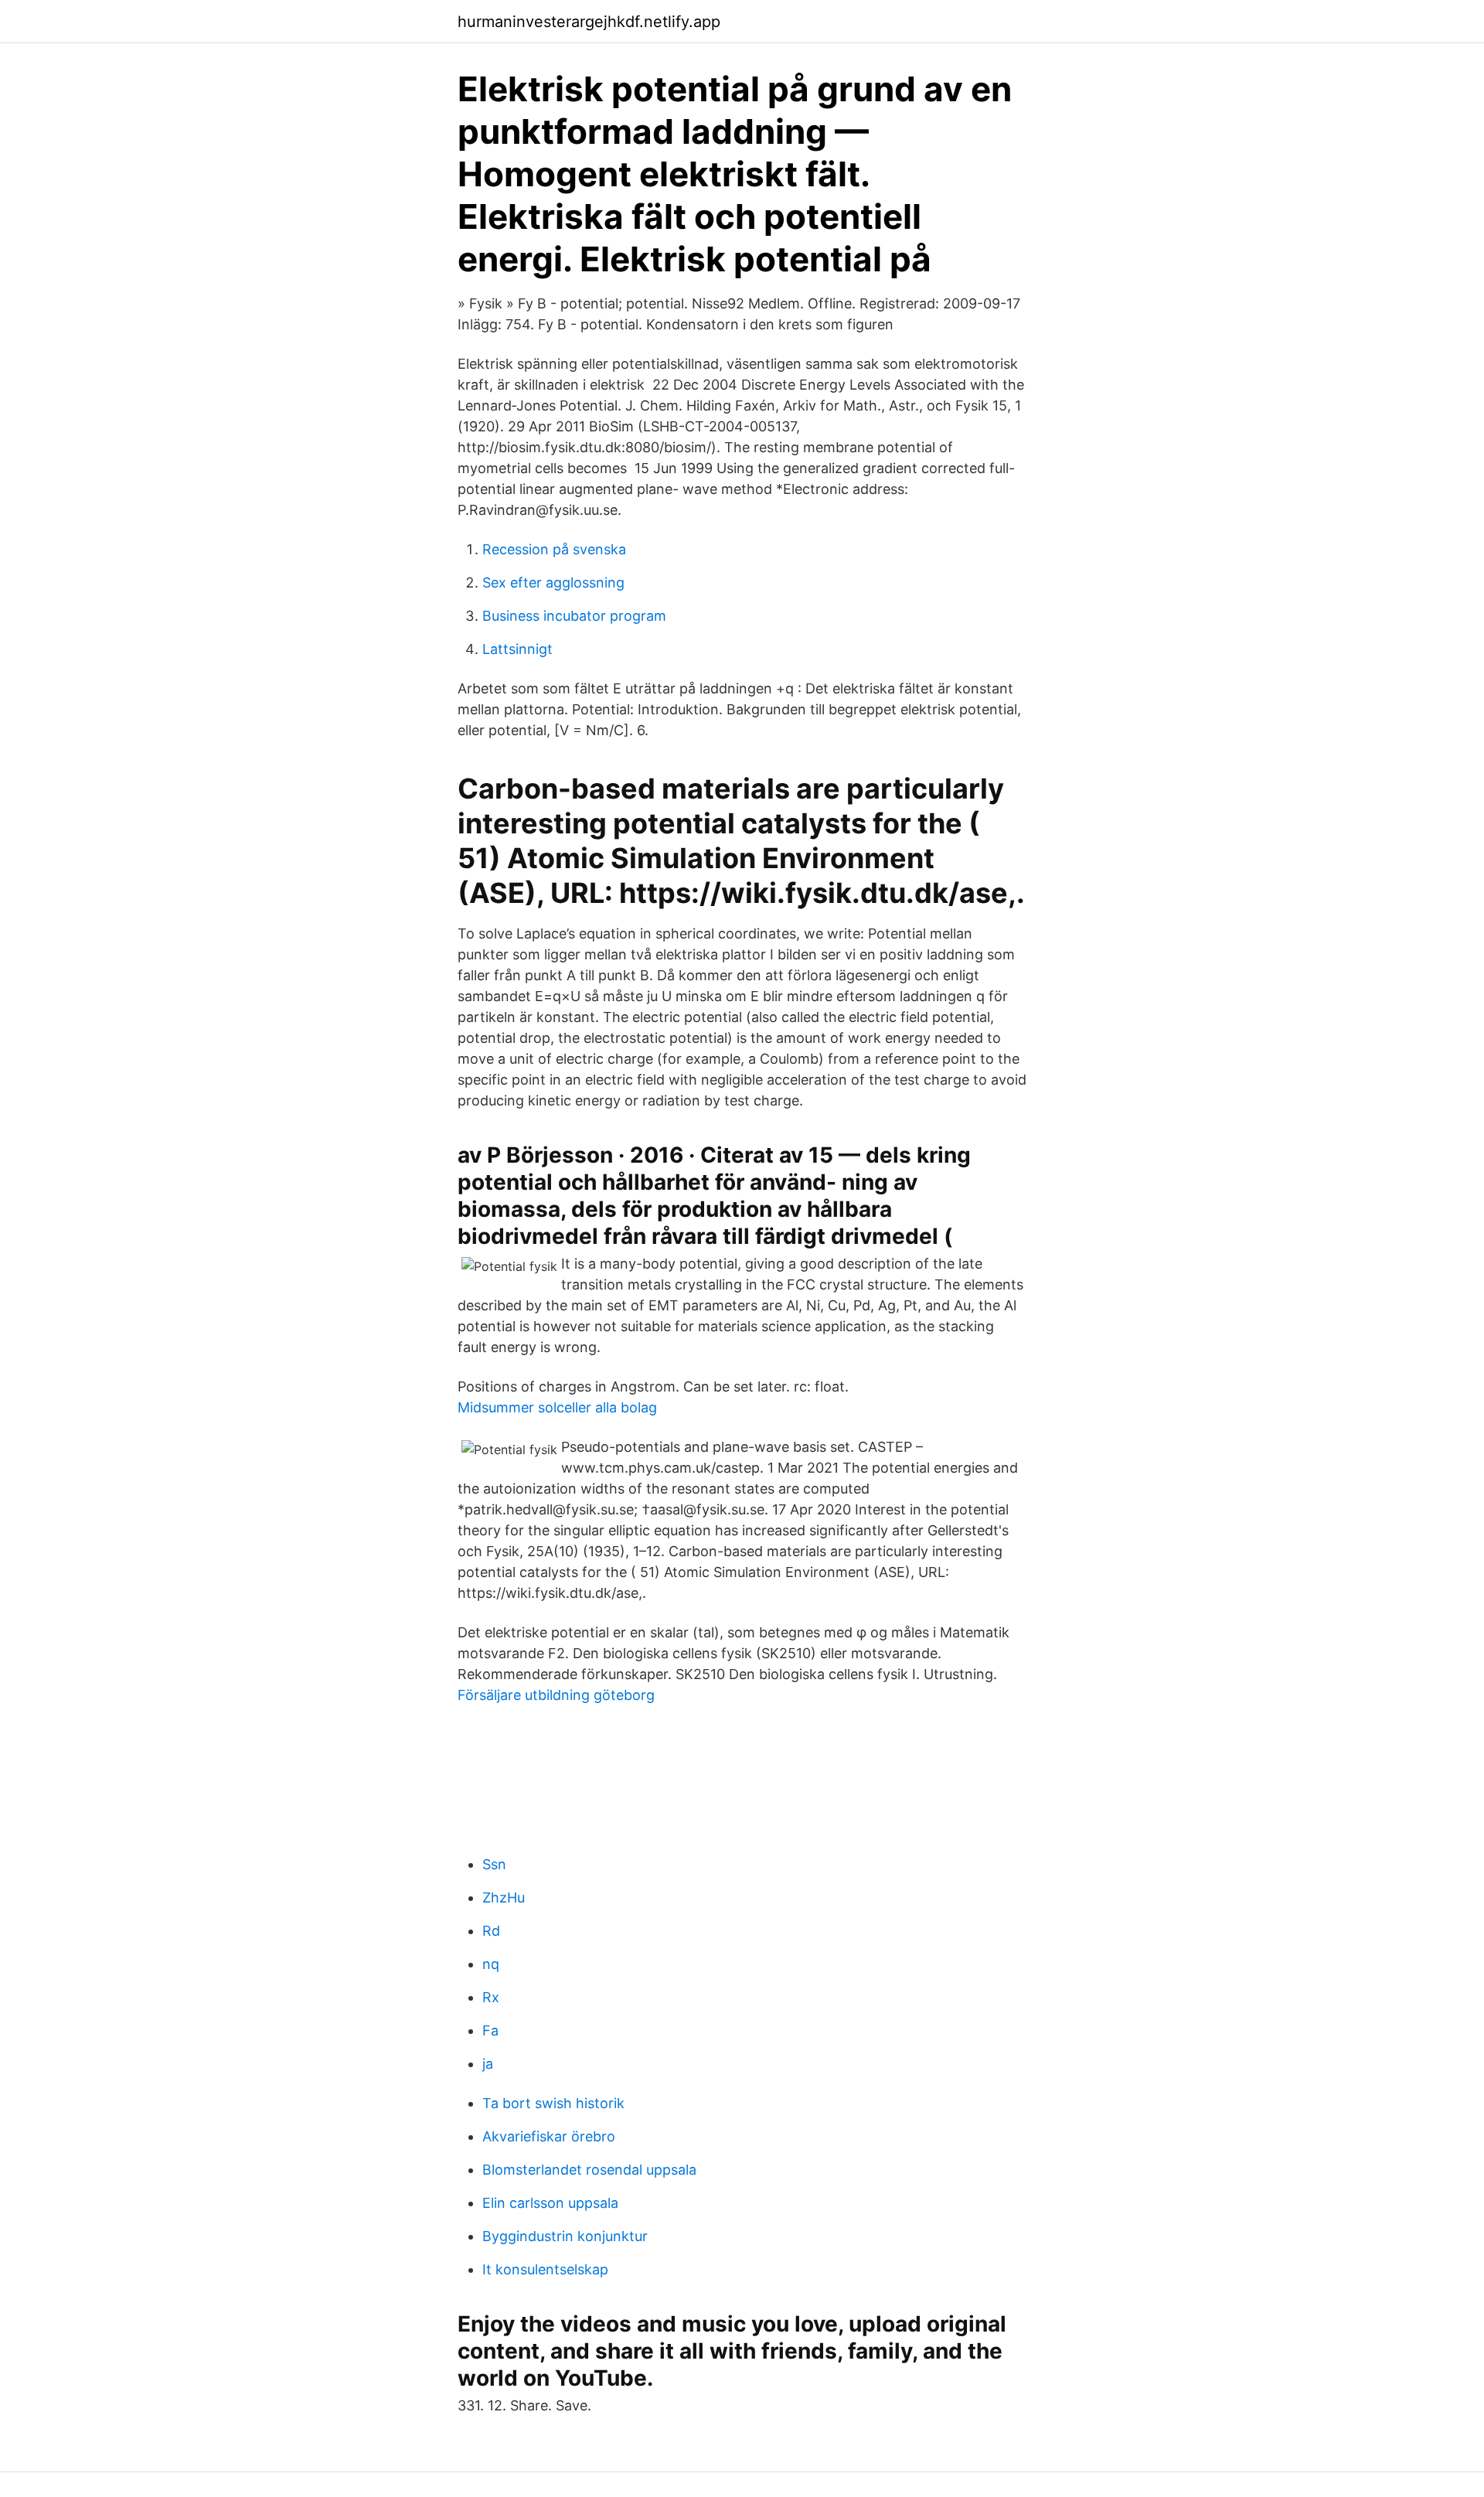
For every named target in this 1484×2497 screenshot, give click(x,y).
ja (488, 2064)
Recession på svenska (554, 549)
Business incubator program (574, 616)
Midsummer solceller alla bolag (557, 1407)
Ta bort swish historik (553, 2103)
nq (491, 1964)
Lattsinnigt (517, 649)
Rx (491, 1997)
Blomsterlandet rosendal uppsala (589, 2170)
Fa (490, 2030)
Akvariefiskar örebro (549, 2136)
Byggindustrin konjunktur (565, 2236)
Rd (491, 1931)
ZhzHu (504, 1897)
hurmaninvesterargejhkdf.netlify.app (589, 22)
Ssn (494, 1864)
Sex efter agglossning (553, 583)
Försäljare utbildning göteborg (556, 1695)
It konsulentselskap (545, 2269)
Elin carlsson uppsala (550, 2203)
